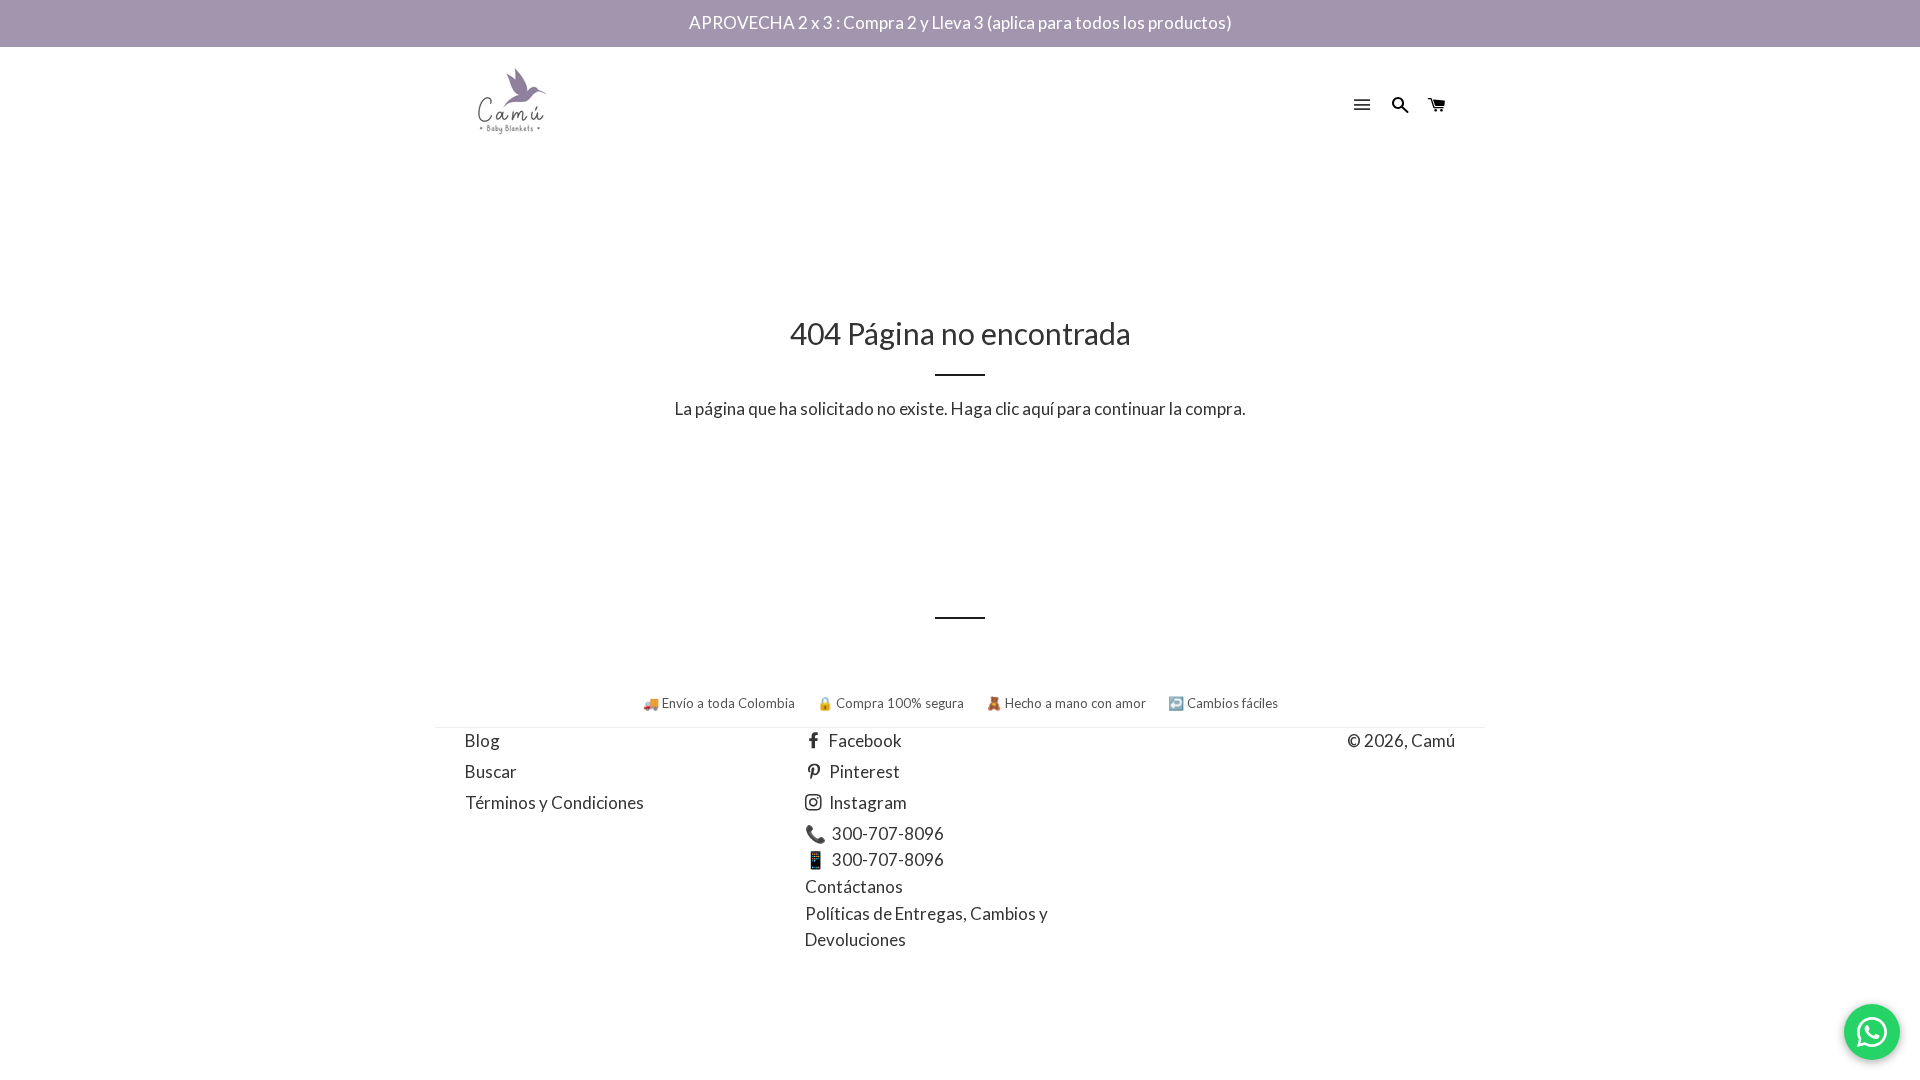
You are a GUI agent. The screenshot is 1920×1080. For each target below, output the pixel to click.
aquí (1038, 408)
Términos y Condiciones (554, 802)
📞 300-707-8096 (874, 833)
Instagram (866, 802)
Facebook (864, 740)
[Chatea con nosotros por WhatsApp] (1872, 1032)
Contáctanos (854, 886)
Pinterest (863, 771)
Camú (1433, 740)
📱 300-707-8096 (874, 859)
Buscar (491, 771)
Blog (482, 740)
